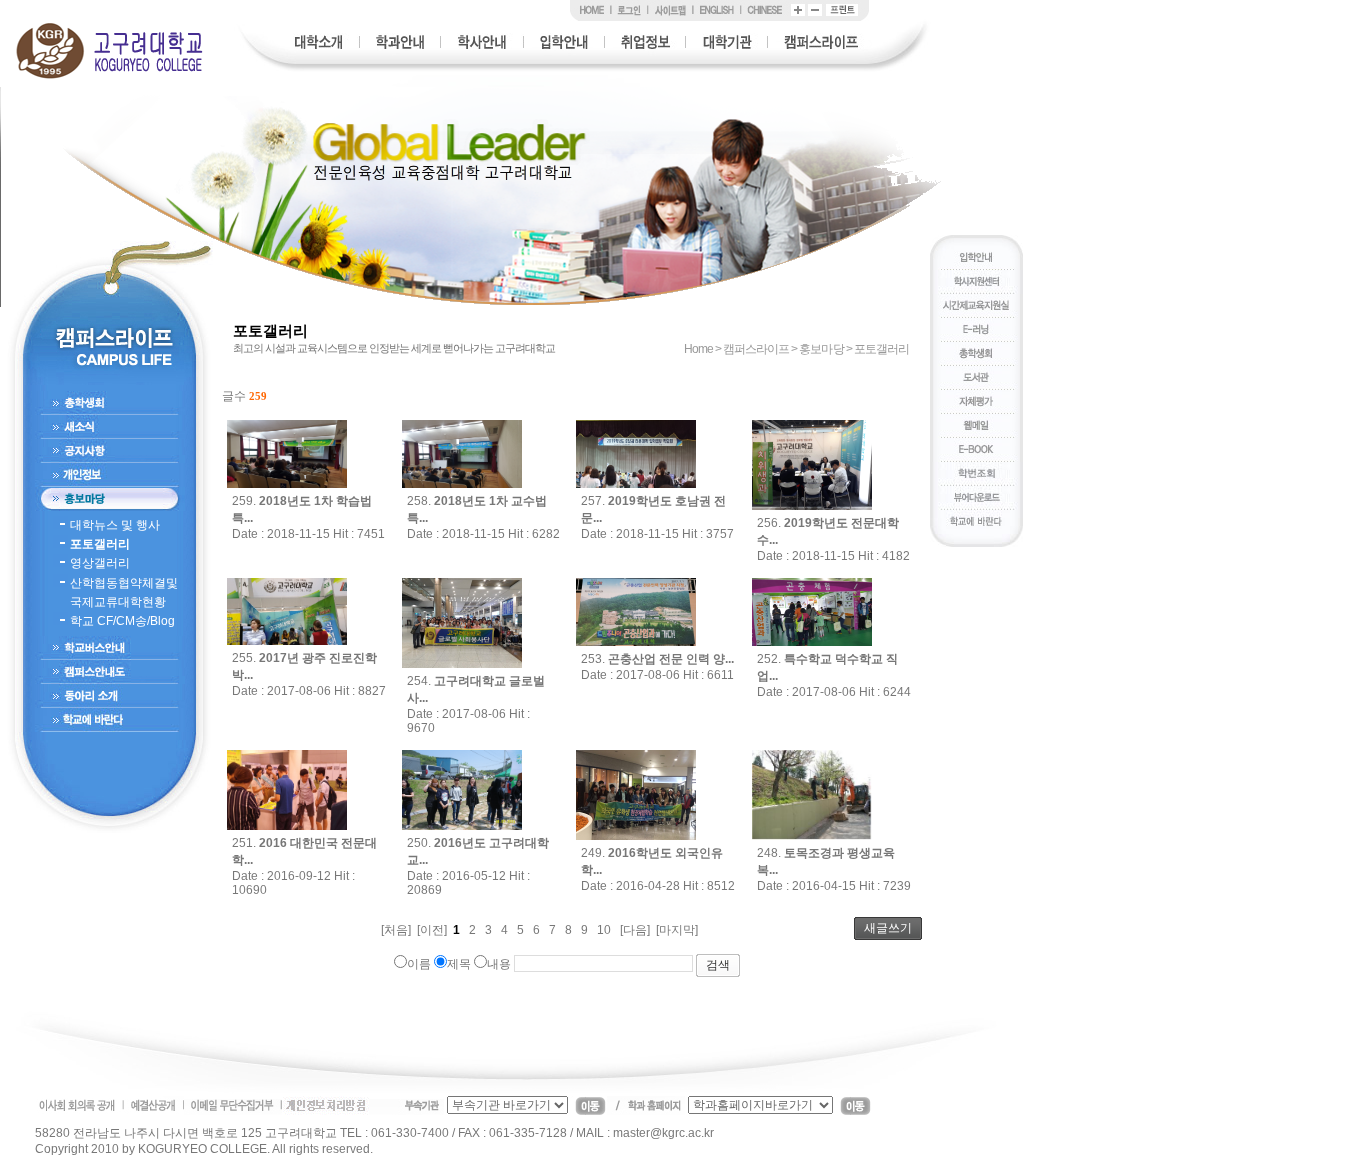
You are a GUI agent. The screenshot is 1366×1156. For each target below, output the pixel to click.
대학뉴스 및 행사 (115, 525)
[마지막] (677, 930)
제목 (459, 964)
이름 (419, 964)
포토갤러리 (100, 544)
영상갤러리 (100, 563)
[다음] (635, 930)
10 (604, 930)
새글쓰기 (888, 928)
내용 (499, 964)
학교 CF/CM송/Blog (122, 621)
